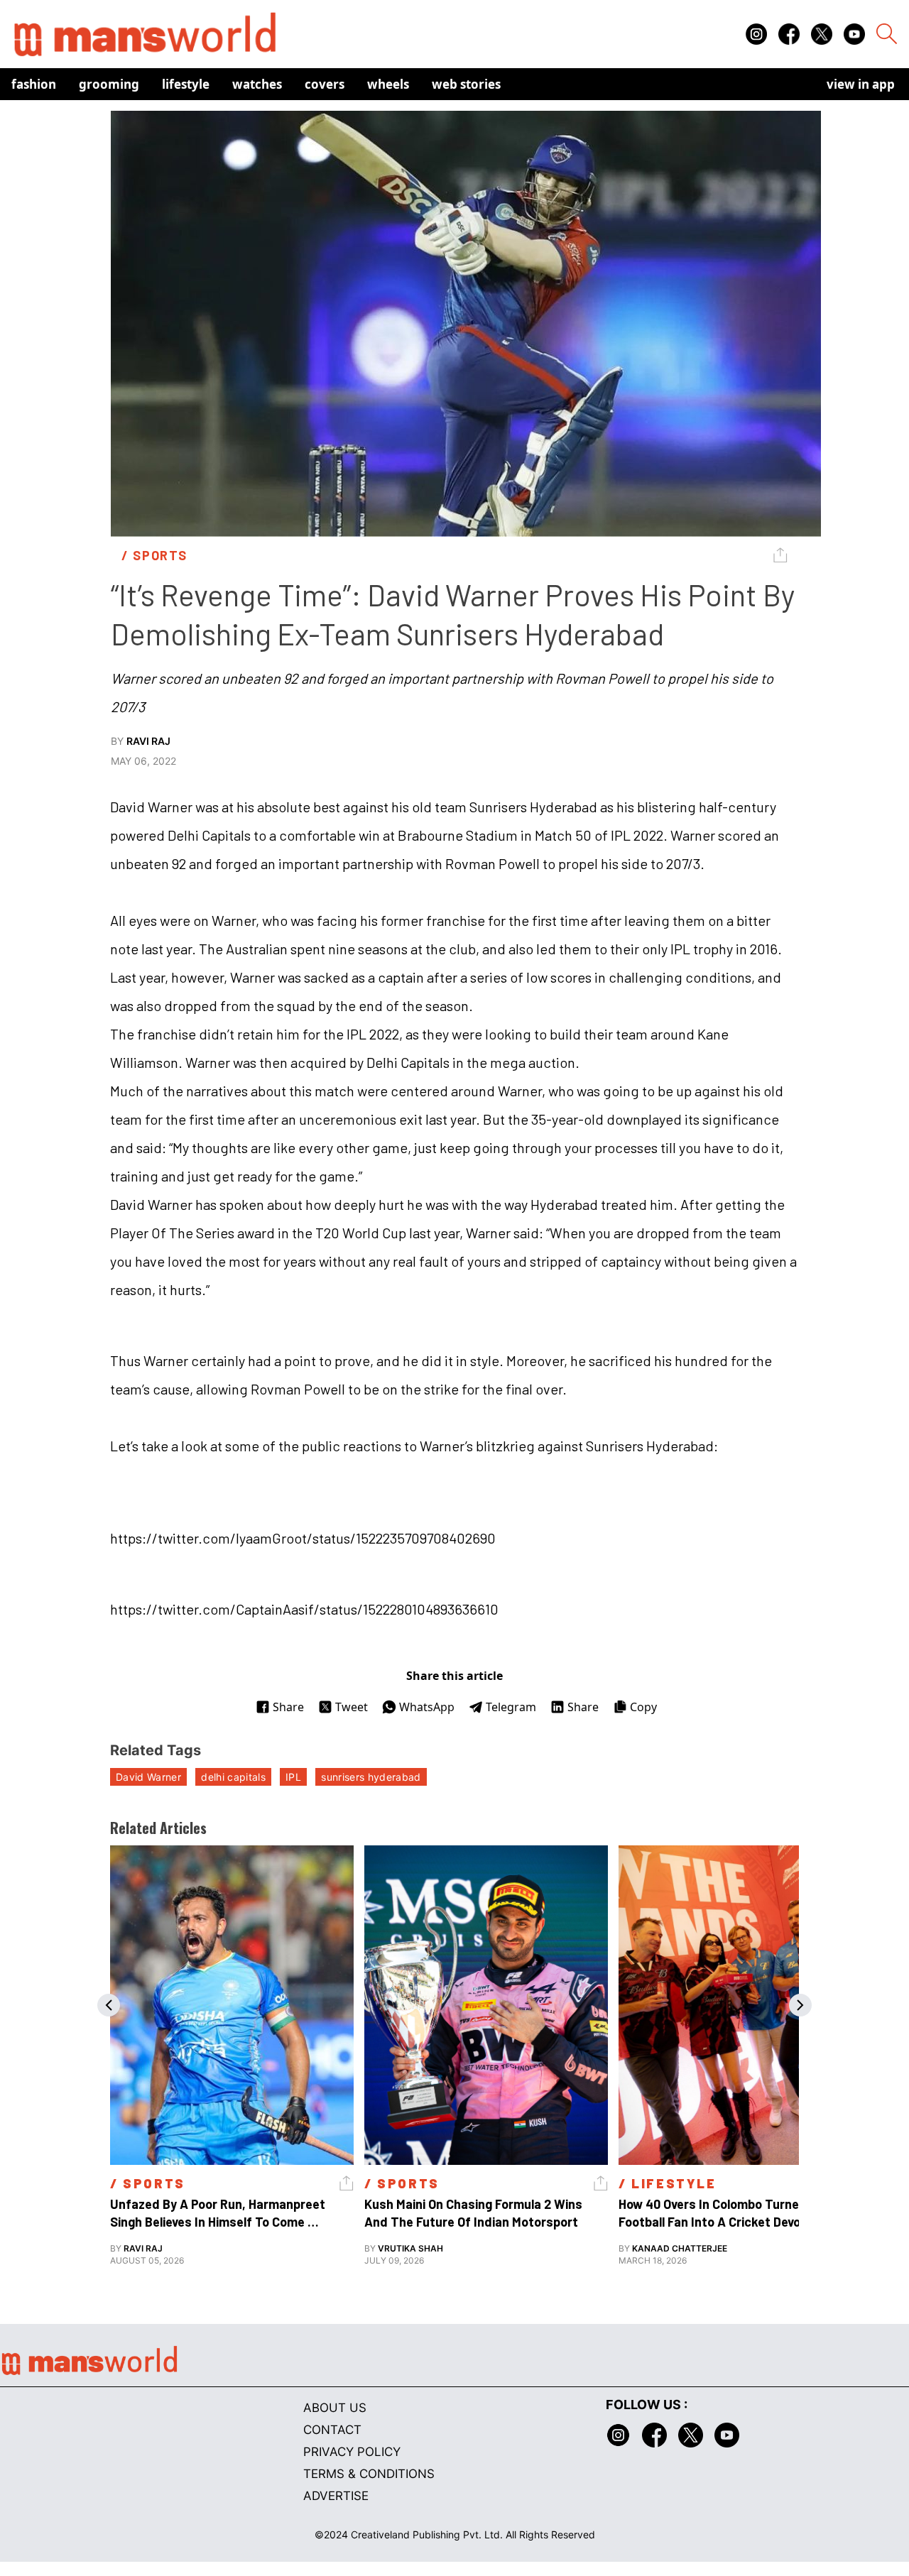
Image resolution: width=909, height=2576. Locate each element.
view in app (861, 84)
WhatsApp (427, 1707)
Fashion (34, 84)
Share (288, 1707)
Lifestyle (186, 84)
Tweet (352, 1707)
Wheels (388, 84)
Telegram (511, 1707)
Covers (325, 84)
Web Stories (466, 84)
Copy (643, 1707)
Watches (257, 84)
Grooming (109, 84)
